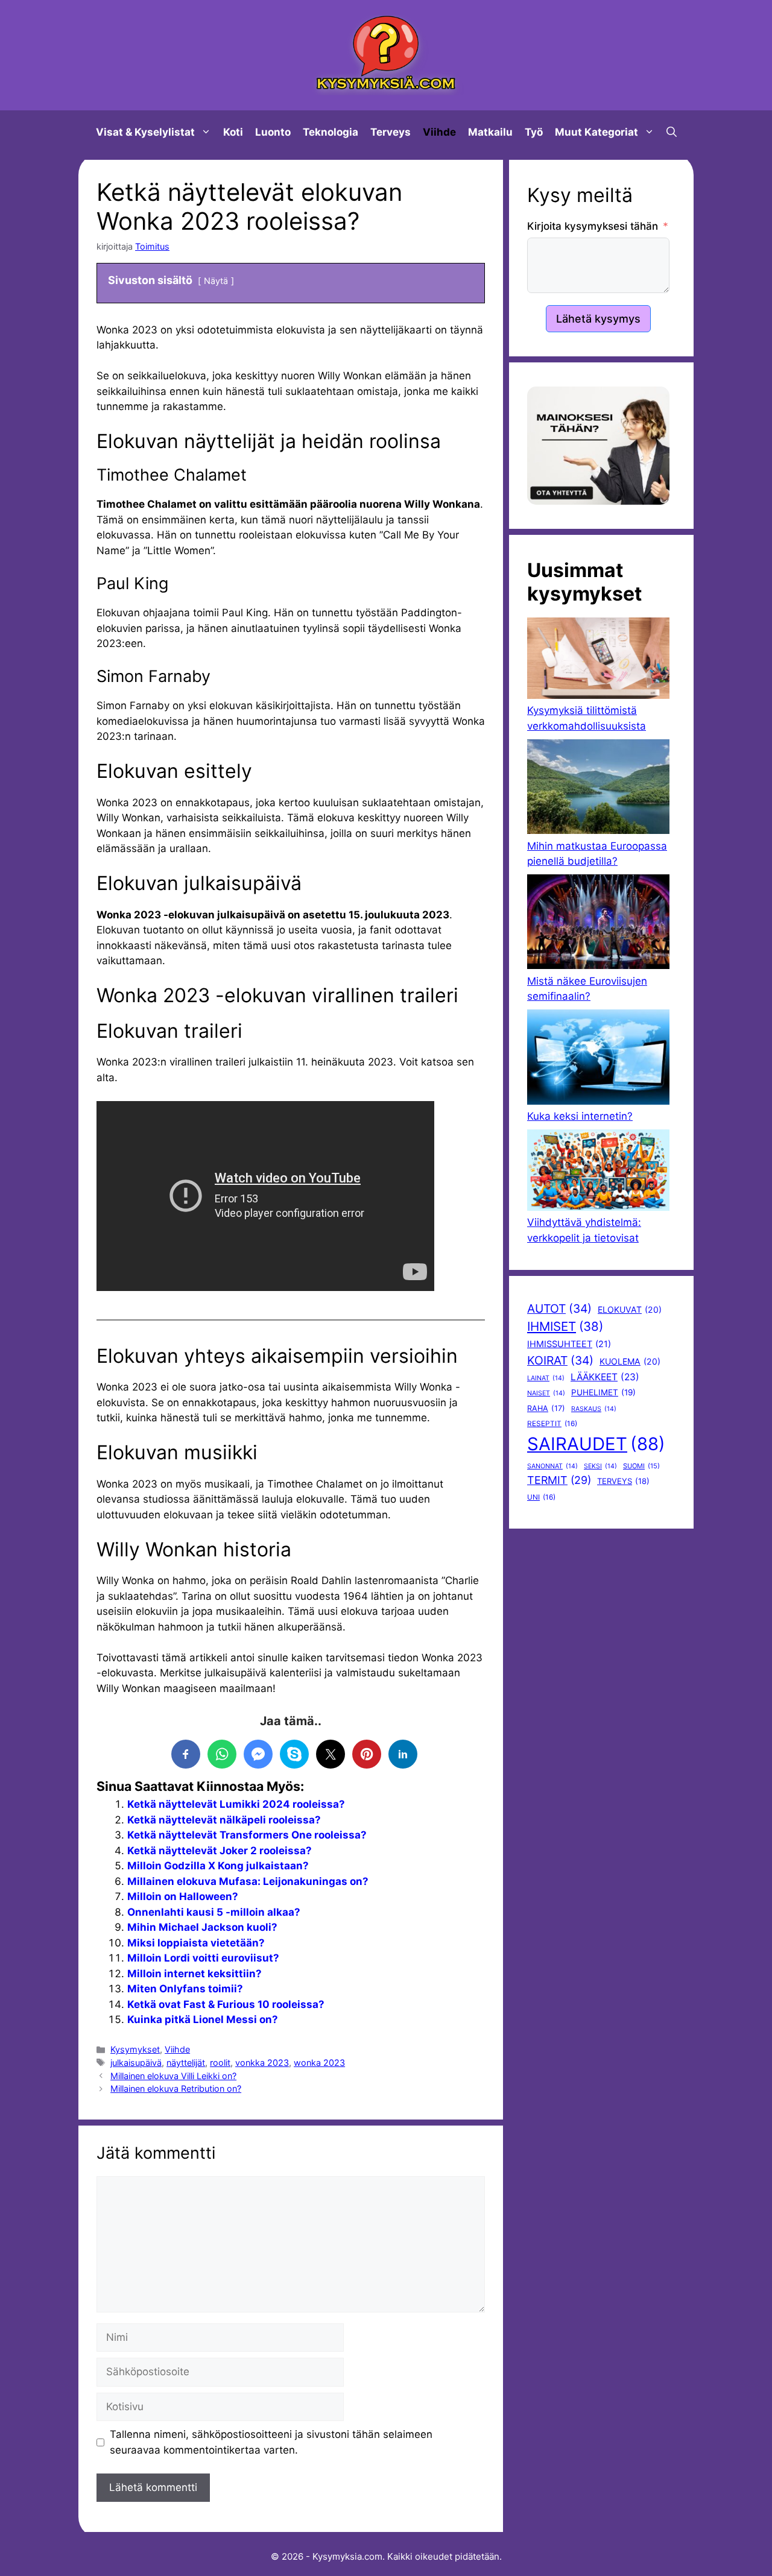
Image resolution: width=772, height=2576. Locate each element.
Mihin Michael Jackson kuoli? (202, 1927)
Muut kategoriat (596, 132)
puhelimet (603, 1392)
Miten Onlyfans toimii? (185, 1989)
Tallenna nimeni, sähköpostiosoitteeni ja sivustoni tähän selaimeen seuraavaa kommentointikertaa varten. (271, 2442)
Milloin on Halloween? (183, 1896)
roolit (220, 2063)
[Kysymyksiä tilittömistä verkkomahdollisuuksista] (598, 660)
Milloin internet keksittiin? (195, 1974)
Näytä (216, 281)
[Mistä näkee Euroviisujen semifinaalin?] (598, 924)
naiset (546, 1393)
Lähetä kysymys (598, 319)
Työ (534, 132)
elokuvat (630, 1309)
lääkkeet (605, 1377)
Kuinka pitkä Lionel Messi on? (203, 2019)
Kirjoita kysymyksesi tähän (593, 226)
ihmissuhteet (569, 1344)
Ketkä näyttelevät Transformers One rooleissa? (247, 1835)
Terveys (391, 132)
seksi (600, 1466)
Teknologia (331, 132)
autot (559, 1309)
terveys (623, 1481)
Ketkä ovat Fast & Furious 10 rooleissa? (226, 2004)
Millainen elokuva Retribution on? (176, 2088)
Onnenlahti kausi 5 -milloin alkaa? (214, 1912)
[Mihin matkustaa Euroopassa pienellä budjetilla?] (598, 789)
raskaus (594, 1409)
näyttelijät (186, 2063)
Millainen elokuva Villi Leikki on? (173, 2076)
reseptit (552, 1424)
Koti (233, 132)
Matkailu (490, 132)
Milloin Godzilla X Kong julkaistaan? (218, 1866)
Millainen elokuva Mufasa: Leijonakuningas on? (248, 1881)
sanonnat (552, 1466)
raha (546, 1408)
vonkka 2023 (262, 2063)
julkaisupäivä (136, 2063)
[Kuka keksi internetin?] (598, 1059)
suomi (641, 1466)
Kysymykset (135, 2049)
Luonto (273, 132)
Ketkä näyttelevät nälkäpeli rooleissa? (224, 1820)
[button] (672, 132)
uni (541, 1497)
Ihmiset (565, 1326)
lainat (546, 1378)
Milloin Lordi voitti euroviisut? (203, 1958)
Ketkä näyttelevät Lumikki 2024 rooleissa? (236, 1804)
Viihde (439, 132)
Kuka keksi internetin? (580, 1116)
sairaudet (596, 1444)
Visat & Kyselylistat (145, 132)
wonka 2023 (319, 2063)
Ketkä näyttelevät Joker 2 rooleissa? (220, 1851)
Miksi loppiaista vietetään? (196, 1943)
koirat (560, 1360)
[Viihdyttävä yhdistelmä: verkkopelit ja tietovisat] (598, 1172)
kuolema (630, 1361)
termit (559, 1480)
